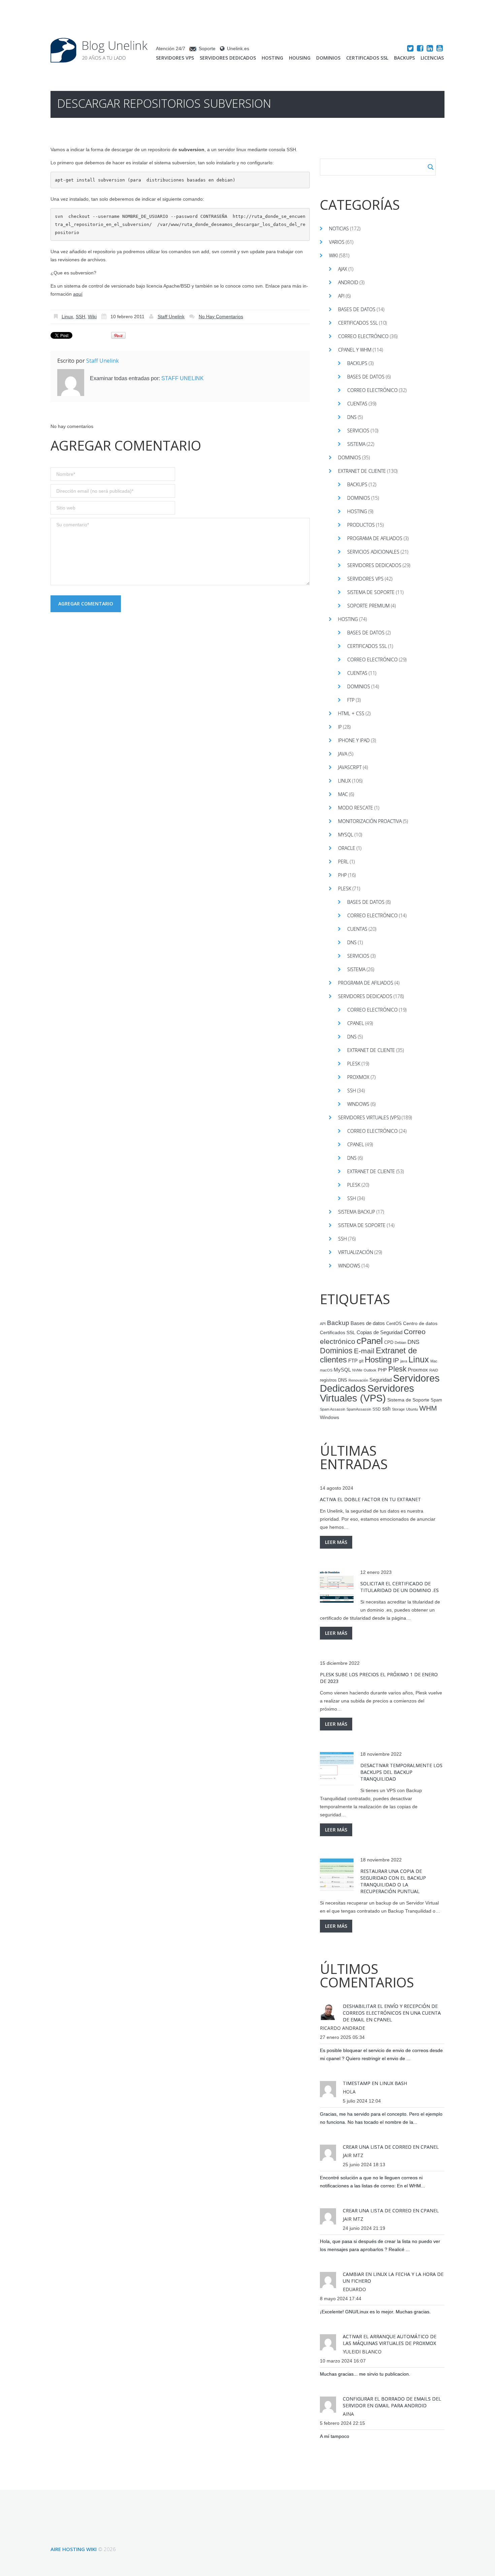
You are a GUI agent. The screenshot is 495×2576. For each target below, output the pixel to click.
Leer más (336, 1542)
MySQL (346, 835)
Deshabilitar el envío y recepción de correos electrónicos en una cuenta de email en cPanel (392, 2013)
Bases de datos (357, 309)
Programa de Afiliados (375, 538)
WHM (428, 1408)
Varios (337, 242)
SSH (80, 317)
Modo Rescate (356, 808)
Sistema (356, 444)
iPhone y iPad (354, 740)
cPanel (356, 1023)
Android (348, 282)
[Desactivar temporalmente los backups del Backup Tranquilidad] (337, 1769)
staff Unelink (171, 317)
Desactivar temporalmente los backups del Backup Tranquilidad (401, 1772)
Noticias (339, 228)
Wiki (92, 317)
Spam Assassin (333, 1409)
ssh (386, 1409)
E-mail (364, 1351)
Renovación (358, 1380)
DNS (352, 417)
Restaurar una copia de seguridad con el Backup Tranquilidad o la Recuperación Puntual (393, 1881)
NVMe (357, 1370)
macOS (326, 1370)
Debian (400, 1343)
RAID (434, 1370)
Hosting (272, 58)
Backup (338, 1323)
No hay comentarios (221, 317)
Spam (436, 1400)
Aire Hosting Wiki (74, 2549)
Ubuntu (412, 1409)
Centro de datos (420, 1324)
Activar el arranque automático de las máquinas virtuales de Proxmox (390, 2340)
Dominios (328, 58)
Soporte (207, 48)
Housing (300, 58)
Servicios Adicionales (373, 552)
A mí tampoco (335, 2436)
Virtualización (356, 1252)
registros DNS (334, 1380)
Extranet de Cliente (362, 471)
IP (340, 727)
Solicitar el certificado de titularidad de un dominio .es (400, 1587)
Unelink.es (238, 48)
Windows (358, 1104)
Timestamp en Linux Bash (375, 2083)
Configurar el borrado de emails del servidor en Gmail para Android (392, 2402)
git (361, 1361)
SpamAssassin (359, 1409)
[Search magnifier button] (431, 167)
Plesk (345, 888)
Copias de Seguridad (379, 1332)
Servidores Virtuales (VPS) (369, 1117)
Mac (343, 794)
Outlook (370, 1370)
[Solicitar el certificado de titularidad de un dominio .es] (337, 1587)
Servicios (358, 431)
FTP (351, 700)
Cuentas (357, 404)
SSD (377, 1409)
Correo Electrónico (372, 390)
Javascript (350, 767)
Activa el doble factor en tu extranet (370, 1499)
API (341, 296)
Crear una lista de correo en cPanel (391, 2147)
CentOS (394, 1324)
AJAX (343, 269)
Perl (343, 862)
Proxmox (358, 1077)
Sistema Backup (357, 1212)
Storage (398, 1409)
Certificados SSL (367, 58)
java (404, 1361)
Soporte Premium (368, 606)
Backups (404, 58)
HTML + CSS (351, 713)
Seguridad (381, 1380)
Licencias (432, 58)
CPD (389, 1343)
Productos (361, 525)
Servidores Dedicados (228, 58)
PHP (342, 875)
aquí (78, 294)
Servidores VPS (175, 58)
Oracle (347, 848)
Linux (67, 317)
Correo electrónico (363, 336)
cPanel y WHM (355, 350)
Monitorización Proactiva (370, 821)
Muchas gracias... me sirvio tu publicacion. (365, 2374)
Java (343, 754)
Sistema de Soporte (371, 592)
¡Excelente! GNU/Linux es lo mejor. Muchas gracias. (375, 2312)
